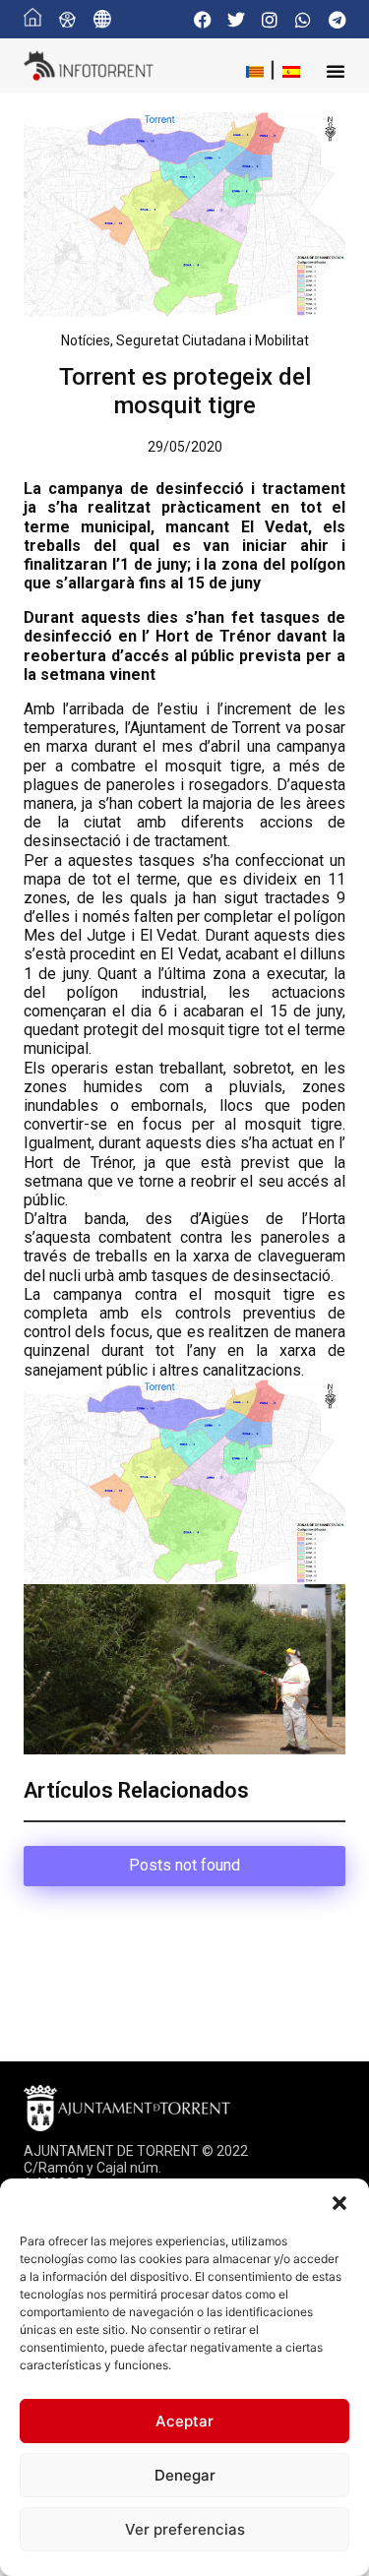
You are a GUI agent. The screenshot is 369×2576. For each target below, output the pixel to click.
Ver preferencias (185, 2529)
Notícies (86, 340)
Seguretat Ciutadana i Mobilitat (213, 340)
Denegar (185, 2475)
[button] (339, 2203)
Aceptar (184, 2421)
